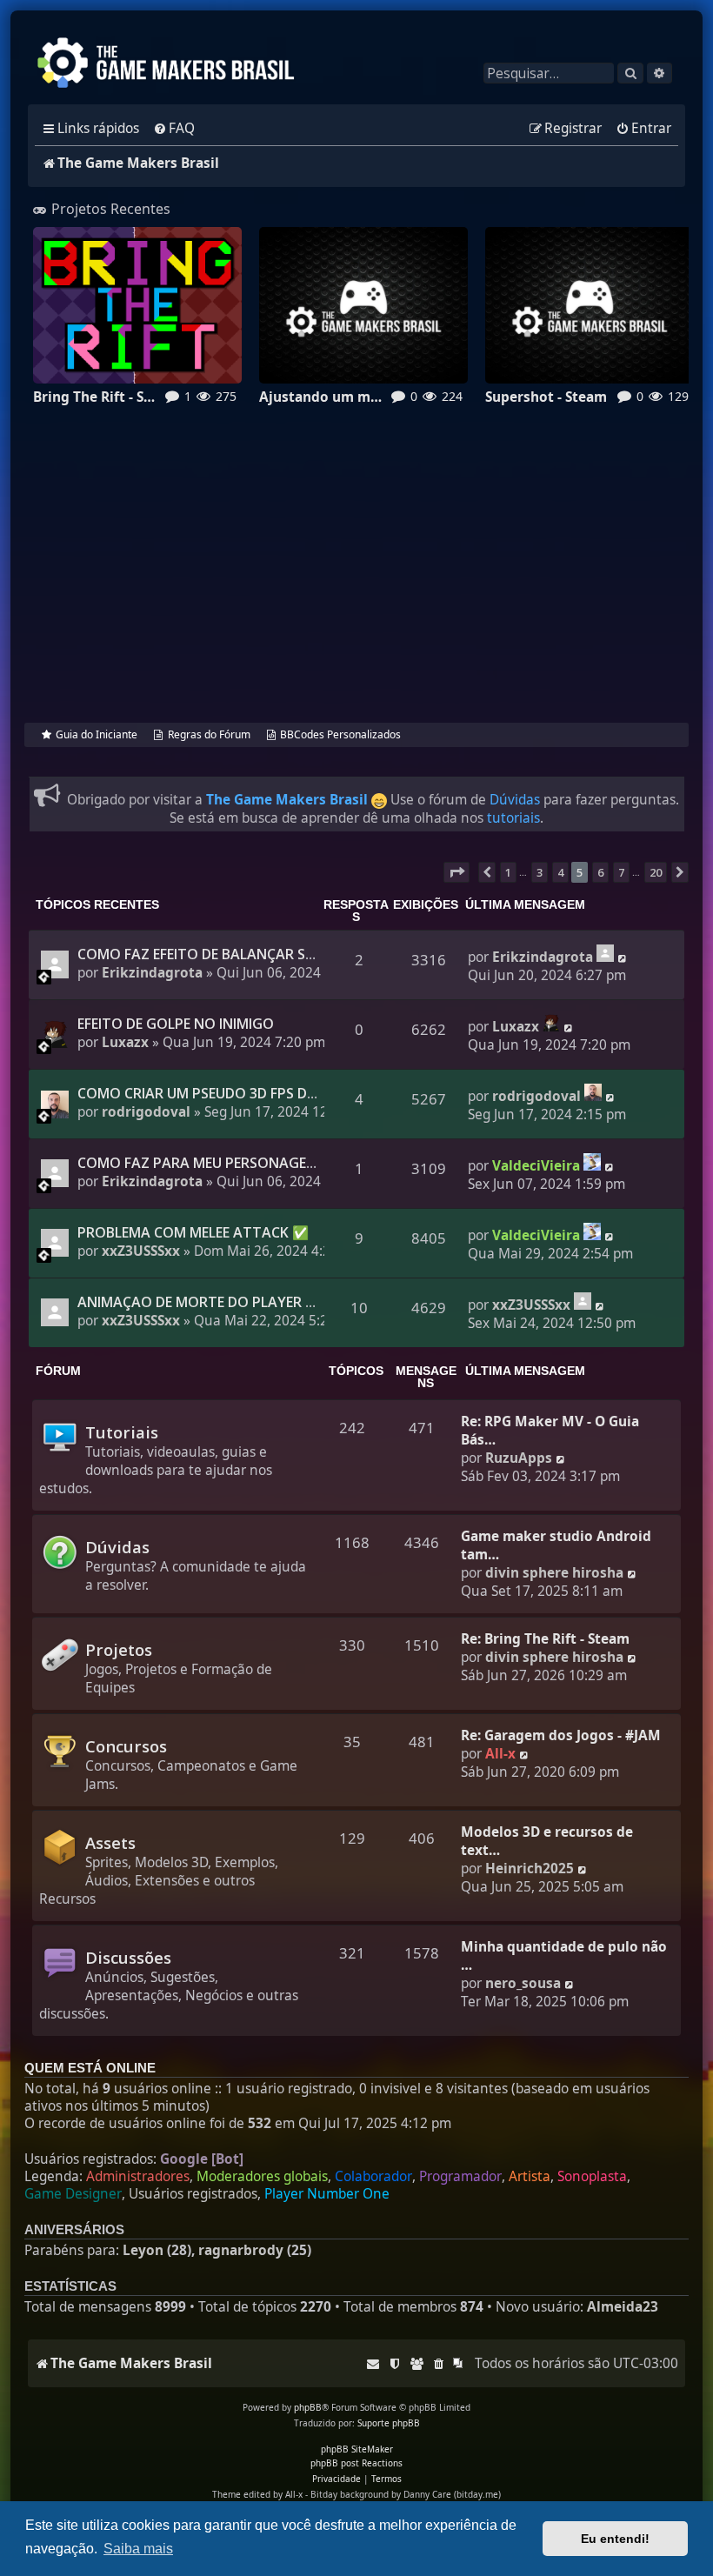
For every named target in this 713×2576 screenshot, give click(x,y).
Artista (530, 2177)
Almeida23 (623, 2307)
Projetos (119, 1649)
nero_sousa (523, 1983)
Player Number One (327, 2194)
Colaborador (373, 2177)
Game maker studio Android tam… (556, 1545)
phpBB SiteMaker (357, 2449)
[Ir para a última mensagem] (605, 953)
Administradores (138, 2177)
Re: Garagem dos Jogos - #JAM (561, 1735)
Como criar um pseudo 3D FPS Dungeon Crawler (255, 1093)
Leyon (143, 2250)
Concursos (126, 1746)
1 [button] (508, 872)
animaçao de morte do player (190, 1302)
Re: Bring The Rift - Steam (545, 1639)
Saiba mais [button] (138, 2549)
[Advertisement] (356, 578)
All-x (500, 1754)
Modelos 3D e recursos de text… (547, 1841)
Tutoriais (122, 1432)
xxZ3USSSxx (141, 1251)
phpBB (308, 2407)
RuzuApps (519, 1458)
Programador (460, 2177)
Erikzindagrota (152, 973)
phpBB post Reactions (356, 2463)
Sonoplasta (592, 2177)
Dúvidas (515, 800)
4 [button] (560, 872)
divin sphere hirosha (554, 1573)
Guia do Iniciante (97, 734)
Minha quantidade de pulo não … (564, 1956)
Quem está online (90, 2068)
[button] (456, 872)
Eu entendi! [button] (615, 2539)
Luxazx (125, 1042)
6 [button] (600, 872)
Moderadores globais (262, 2177)
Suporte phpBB (389, 2423)
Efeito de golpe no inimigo (176, 1024)
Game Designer (73, 2194)
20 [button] (656, 872)
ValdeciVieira (536, 1166)
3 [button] (540, 872)
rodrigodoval (146, 1112)
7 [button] (621, 872)
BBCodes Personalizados (340, 734)
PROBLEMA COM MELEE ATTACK (183, 1232)
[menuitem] (174, 129)
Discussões (128, 1957)
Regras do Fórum (209, 734)
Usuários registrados (193, 2194)
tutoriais (513, 818)
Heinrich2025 (530, 1869)
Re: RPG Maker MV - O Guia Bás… (550, 1431)
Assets (110, 1842)
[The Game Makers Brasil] (174, 64)
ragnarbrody (241, 2250)
